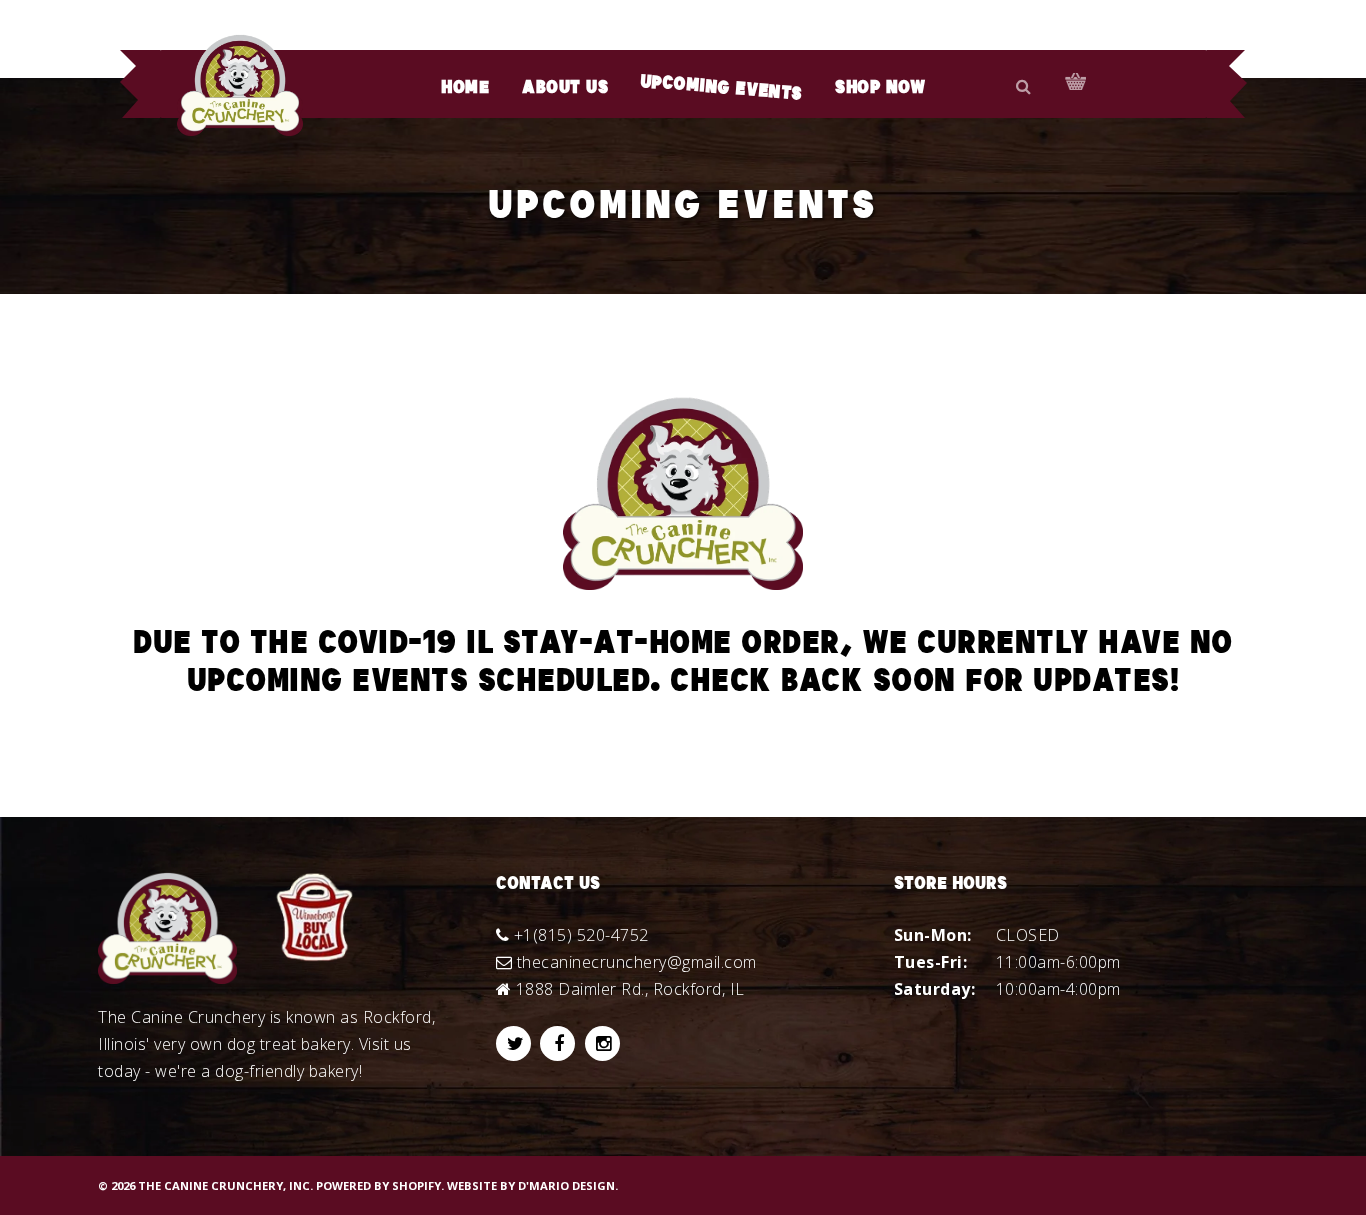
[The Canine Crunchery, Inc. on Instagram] (602, 1043)
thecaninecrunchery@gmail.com (637, 962)
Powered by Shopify (378, 1185)
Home (465, 88)
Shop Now (880, 88)
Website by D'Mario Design (531, 1185)
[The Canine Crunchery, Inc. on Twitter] (513, 1043)
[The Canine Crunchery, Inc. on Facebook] (557, 1043)
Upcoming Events (721, 88)
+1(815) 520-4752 (581, 935)
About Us (565, 88)
